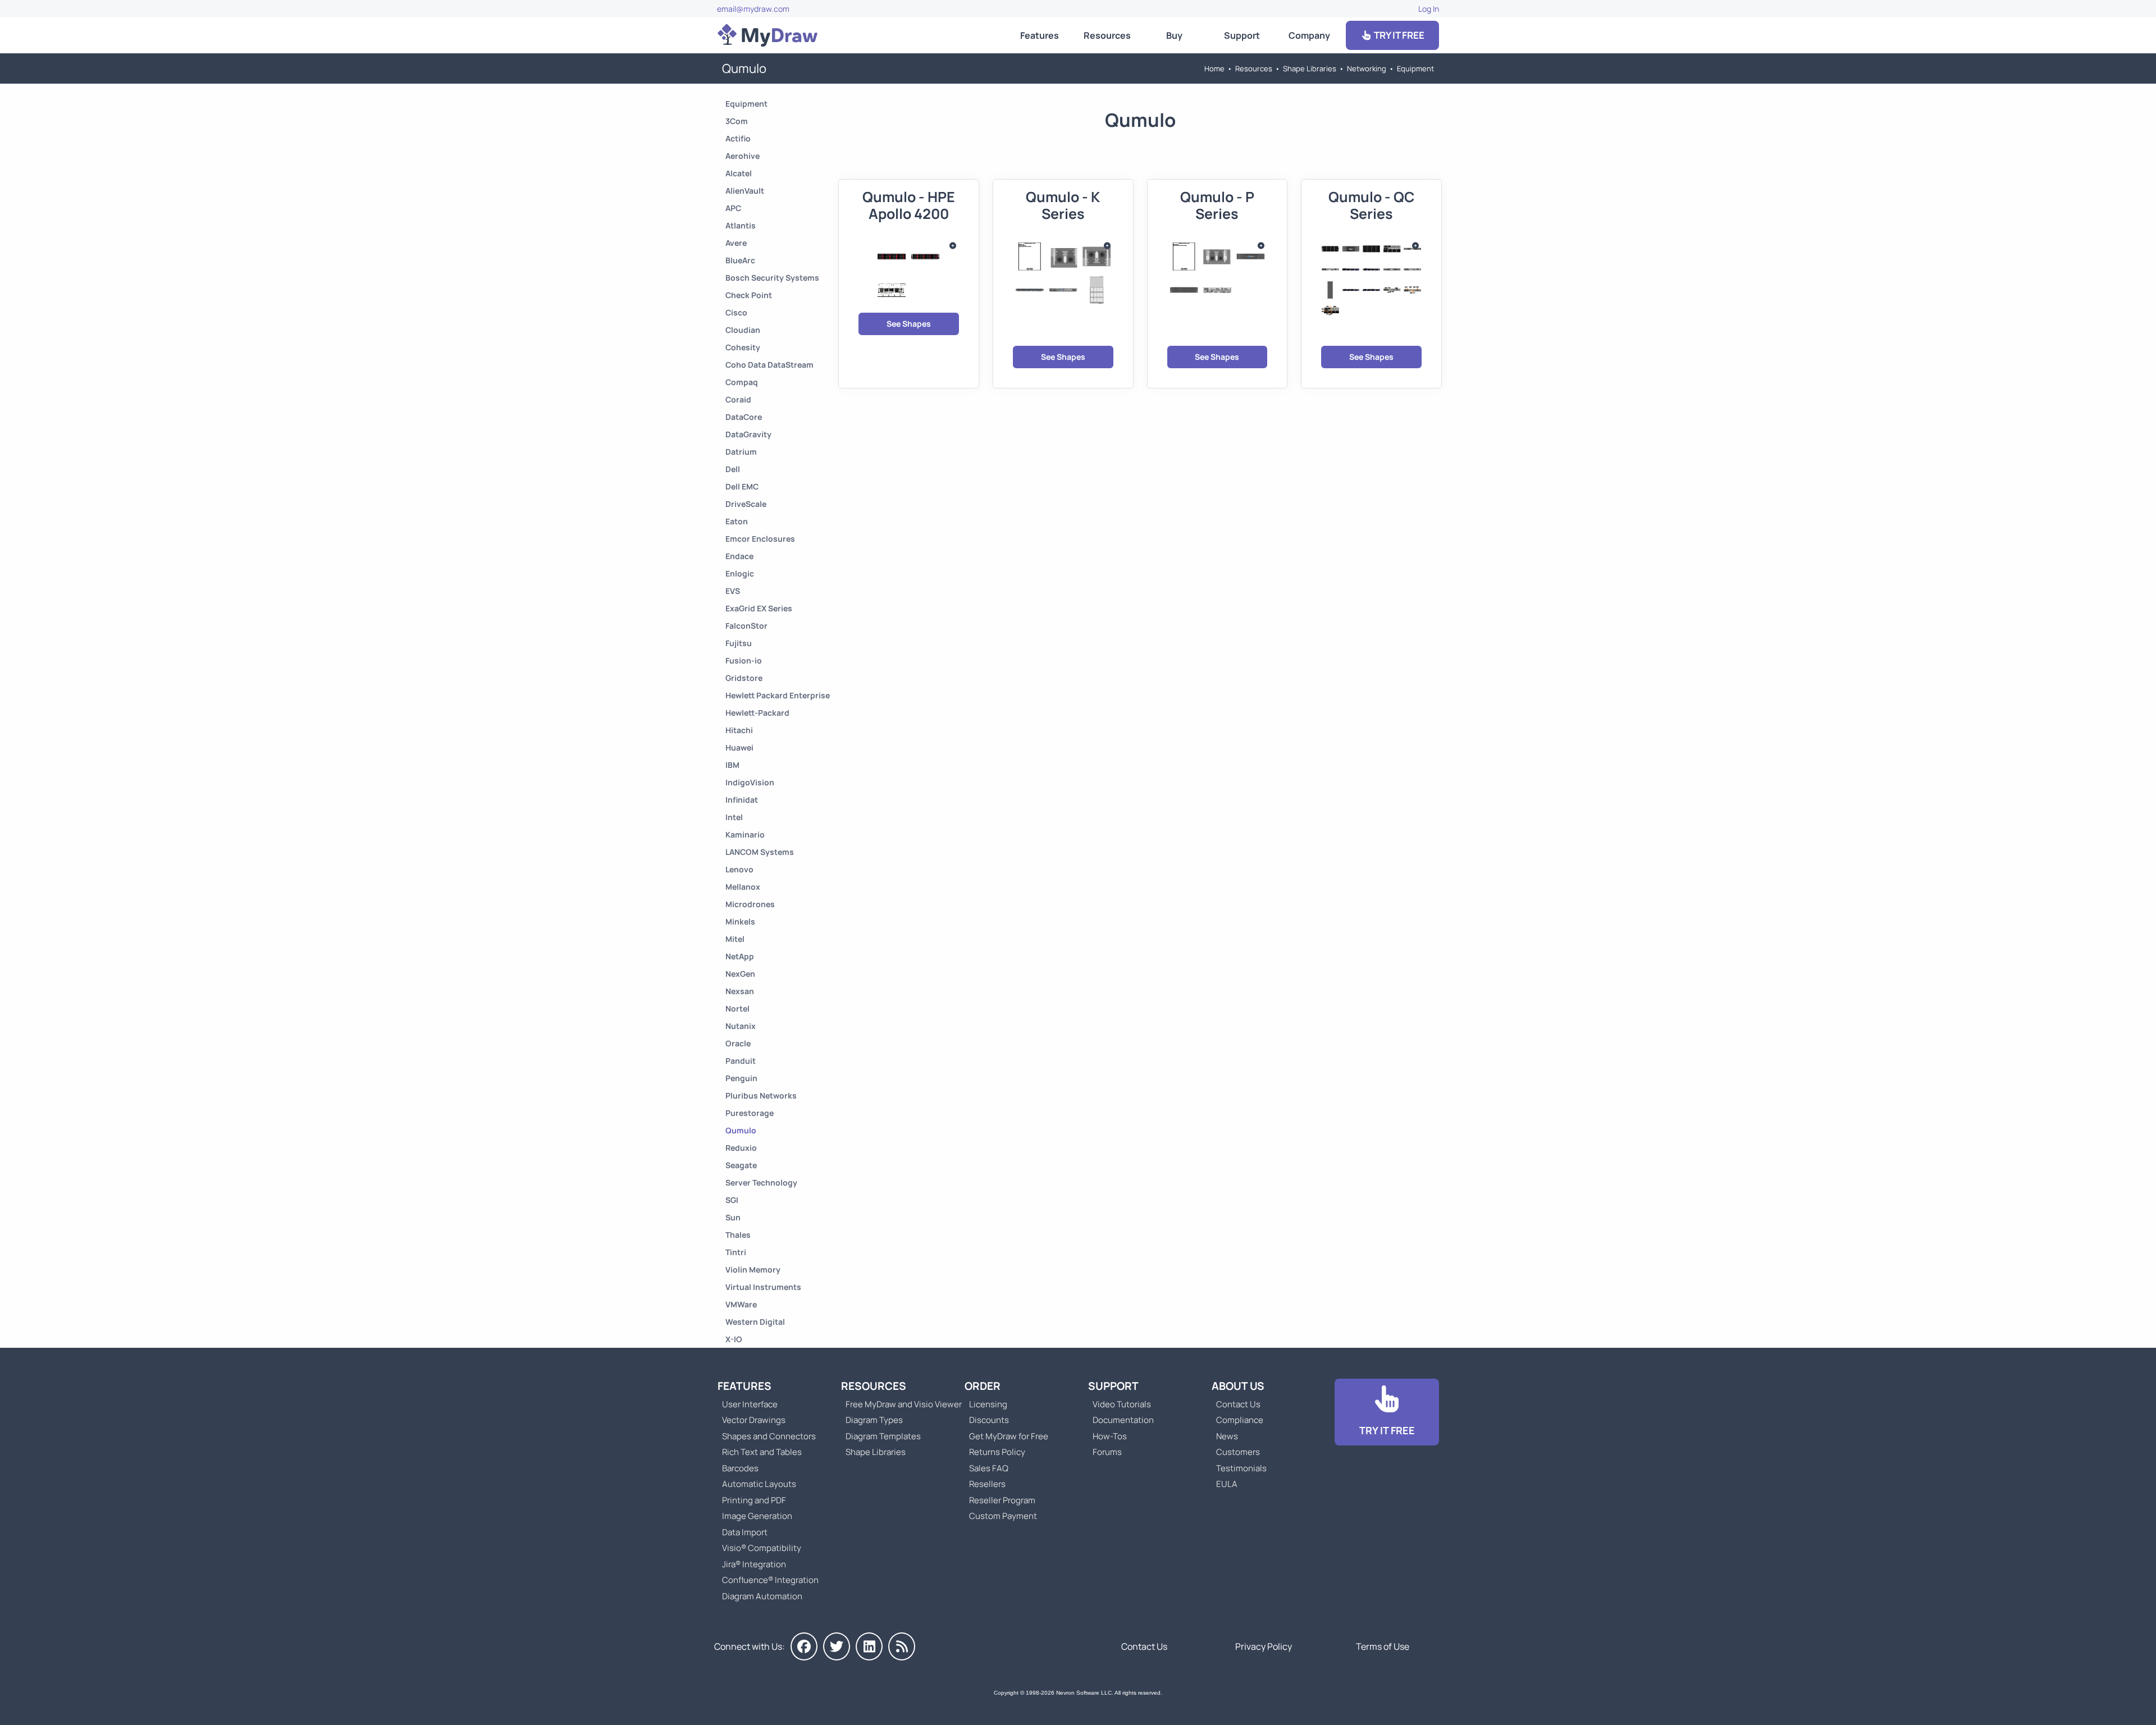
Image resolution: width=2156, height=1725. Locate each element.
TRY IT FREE (1398, 35)
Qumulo (741, 1130)
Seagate (741, 1165)
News (1227, 1436)
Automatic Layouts (759, 1484)
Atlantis (741, 225)
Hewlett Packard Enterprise (778, 695)
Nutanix (741, 1026)
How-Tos (1110, 1436)
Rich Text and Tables (762, 1452)
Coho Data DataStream (769, 365)
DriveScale (746, 504)
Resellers (987, 1484)
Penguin (741, 1078)
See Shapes (909, 324)
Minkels (740, 921)
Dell (733, 469)
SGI (732, 1200)
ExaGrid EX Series (759, 608)
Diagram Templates (883, 1436)
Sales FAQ (989, 1468)
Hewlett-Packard (757, 713)
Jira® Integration (754, 1564)
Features (1040, 35)
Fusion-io (744, 660)
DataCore (744, 417)
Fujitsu (739, 643)
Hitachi (739, 730)
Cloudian (743, 330)
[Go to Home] (768, 35)
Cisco (736, 312)
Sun (733, 1217)
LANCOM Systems (760, 852)
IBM (732, 765)
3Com (737, 121)
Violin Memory (753, 1269)
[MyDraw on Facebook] (804, 1646)
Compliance (1240, 1420)
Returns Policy (997, 1452)
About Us (1238, 1386)
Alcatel (739, 173)
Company (1309, 35)
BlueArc (740, 260)
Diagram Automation (762, 1596)
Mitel (735, 939)
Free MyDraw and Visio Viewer (899, 1404)
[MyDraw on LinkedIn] (869, 1646)
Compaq (742, 382)
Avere (736, 243)
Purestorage (750, 1113)
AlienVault (745, 191)
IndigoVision (750, 782)
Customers (1238, 1452)
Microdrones (750, 904)
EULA (1227, 1484)
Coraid (738, 399)
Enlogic (740, 573)
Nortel (737, 1008)
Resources (1107, 35)
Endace (739, 556)
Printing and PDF (754, 1500)
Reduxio (741, 1148)
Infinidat (742, 800)
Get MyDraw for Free (1009, 1436)
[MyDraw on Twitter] (837, 1646)
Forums (1107, 1452)
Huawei (739, 747)
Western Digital (755, 1322)
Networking (1367, 68)
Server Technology (761, 1182)
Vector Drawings (754, 1420)
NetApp (740, 956)
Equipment (1415, 68)
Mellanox (743, 887)
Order (983, 1386)
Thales (738, 1235)
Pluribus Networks (761, 1095)
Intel (734, 817)
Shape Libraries (1310, 68)
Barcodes (740, 1468)
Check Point (749, 295)
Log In (1429, 9)
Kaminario (745, 834)
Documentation (1123, 1420)
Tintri (736, 1252)
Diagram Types (874, 1420)
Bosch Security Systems (772, 278)
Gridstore (744, 678)
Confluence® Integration (770, 1580)
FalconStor (746, 626)
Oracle (738, 1043)
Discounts (989, 1420)
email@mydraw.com (753, 9)
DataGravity (748, 434)
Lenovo (739, 869)
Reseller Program (1002, 1500)
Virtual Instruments (763, 1287)
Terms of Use (1383, 1646)
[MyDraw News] (902, 1646)
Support (1242, 35)
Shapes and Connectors (769, 1436)
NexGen (740, 974)
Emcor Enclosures (760, 539)
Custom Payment (1003, 1516)
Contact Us (1238, 1404)
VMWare (741, 1304)
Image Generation (757, 1516)
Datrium (741, 452)
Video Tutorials (1122, 1404)
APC (733, 208)
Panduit (741, 1061)
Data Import (745, 1532)
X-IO (734, 1339)
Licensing (988, 1404)
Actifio (738, 138)
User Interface (750, 1404)
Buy (1174, 35)
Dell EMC (742, 486)
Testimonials (1241, 1468)
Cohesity (743, 347)
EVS (733, 591)
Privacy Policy (1264, 1646)
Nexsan (740, 991)
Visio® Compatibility (762, 1548)
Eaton (737, 521)
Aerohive (743, 156)
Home (1214, 68)
